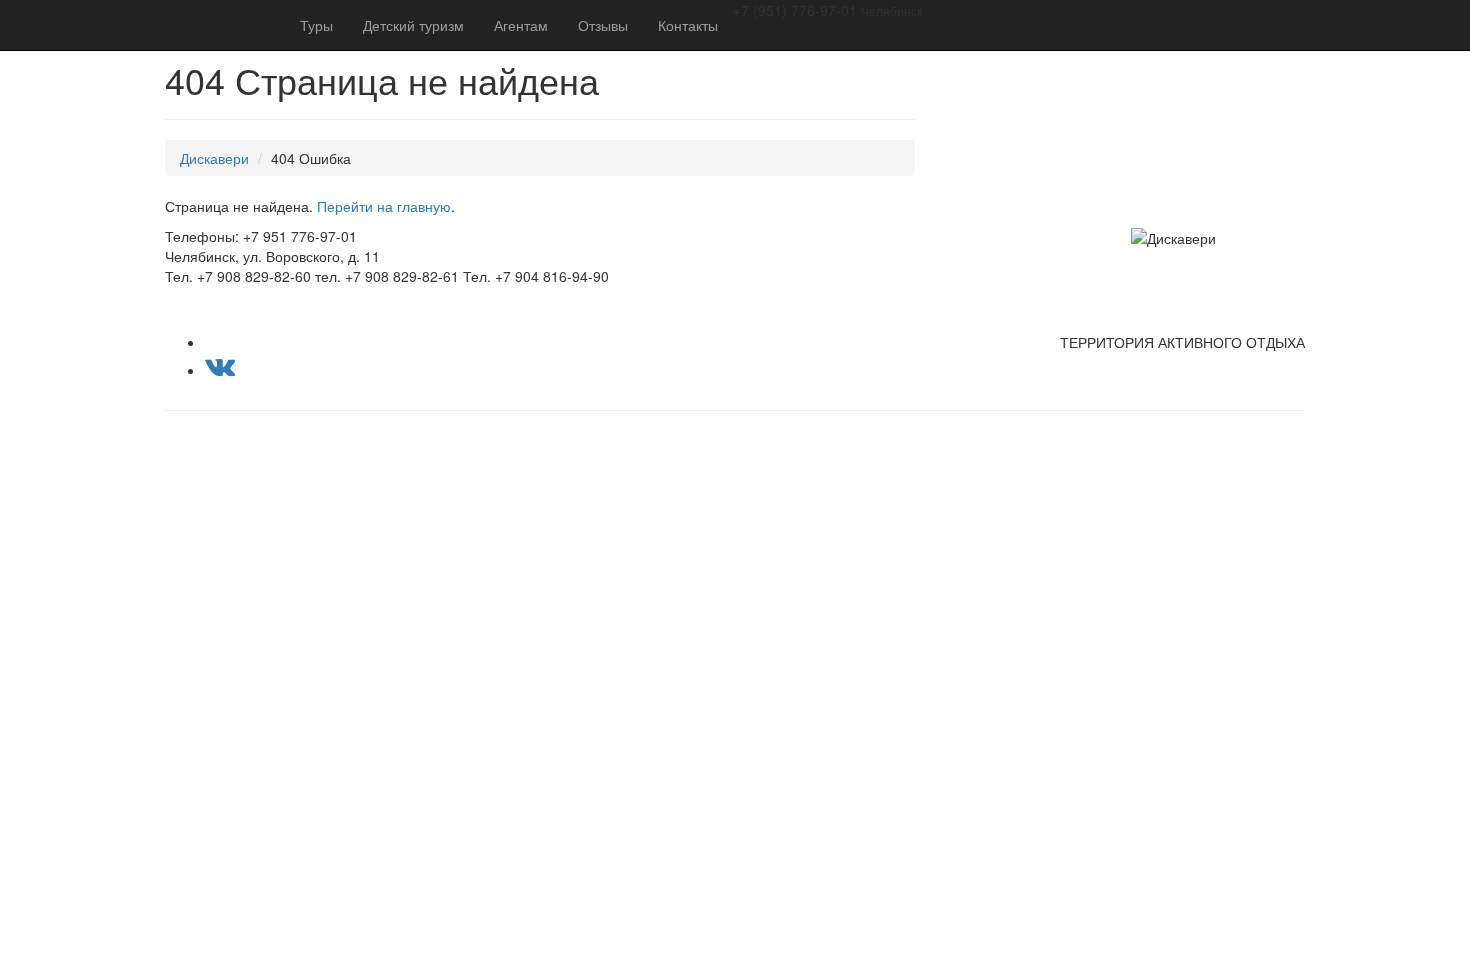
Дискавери (214, 158)
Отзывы (603, 25)
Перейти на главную (384, 206)
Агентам (521, 25)
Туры (316, 25)
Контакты (688, 25)
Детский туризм (413, 25)
